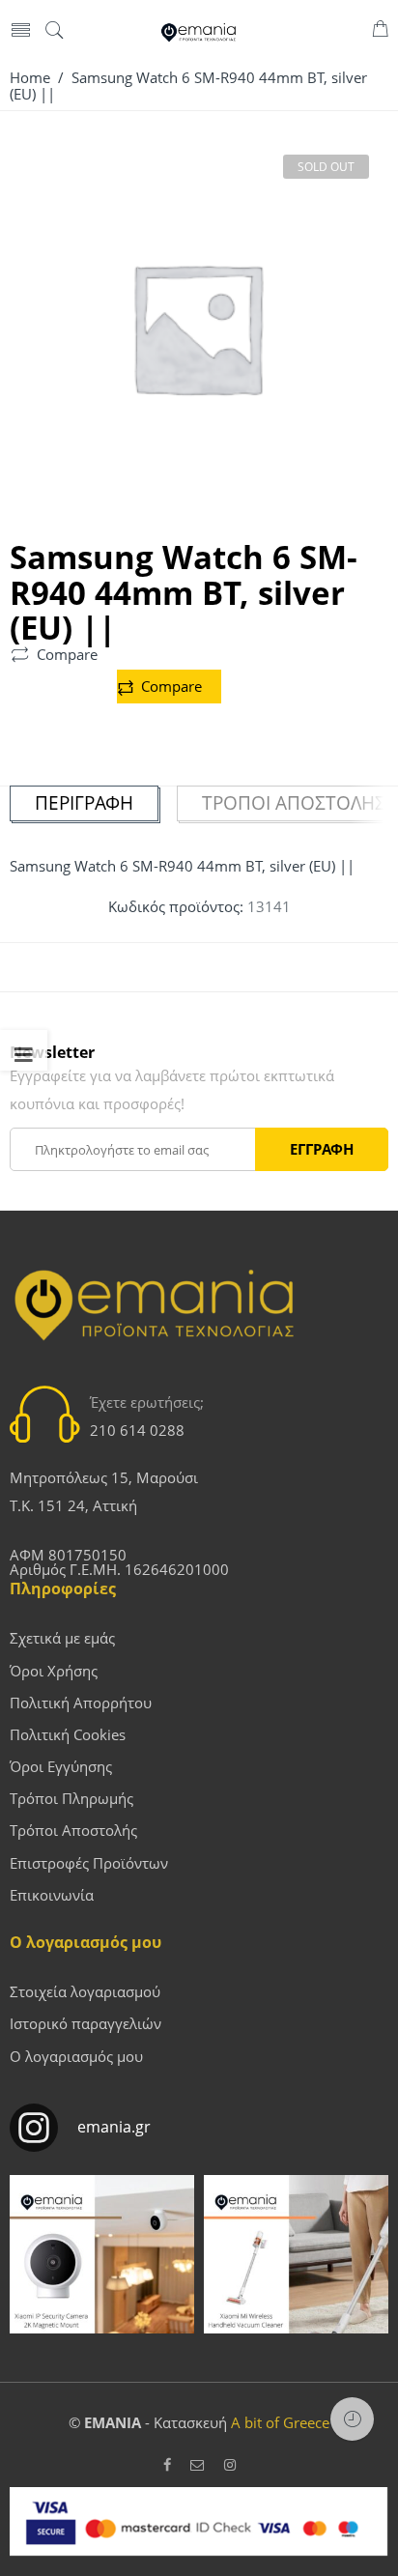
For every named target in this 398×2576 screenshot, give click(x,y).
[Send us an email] (198, 2465)
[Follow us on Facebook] (167, 2465)
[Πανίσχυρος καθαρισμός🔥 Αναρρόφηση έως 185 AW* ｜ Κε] (296, 2267)
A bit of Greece (280, 2423)
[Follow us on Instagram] (230, 2465)
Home (30, 78)
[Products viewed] (352, 2419)
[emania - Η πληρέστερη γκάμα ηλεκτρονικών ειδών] (199, 31)
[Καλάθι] (380, 31)
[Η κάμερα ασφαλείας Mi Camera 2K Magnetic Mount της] (102, 2267)
